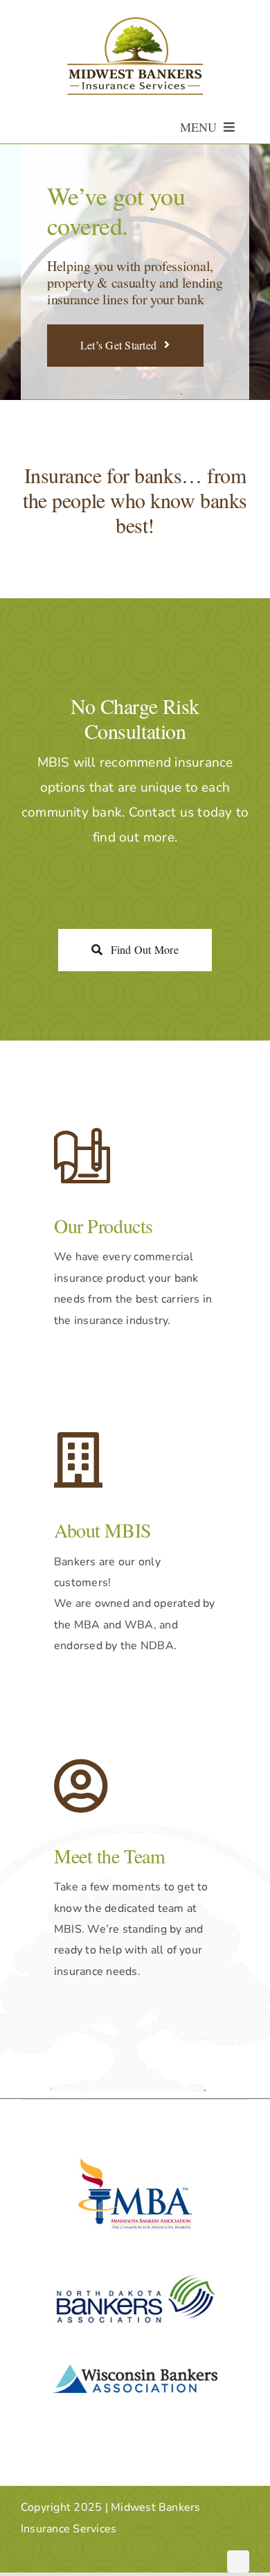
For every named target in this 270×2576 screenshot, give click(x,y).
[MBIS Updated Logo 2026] (135, 22)
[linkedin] (238, 2561)
